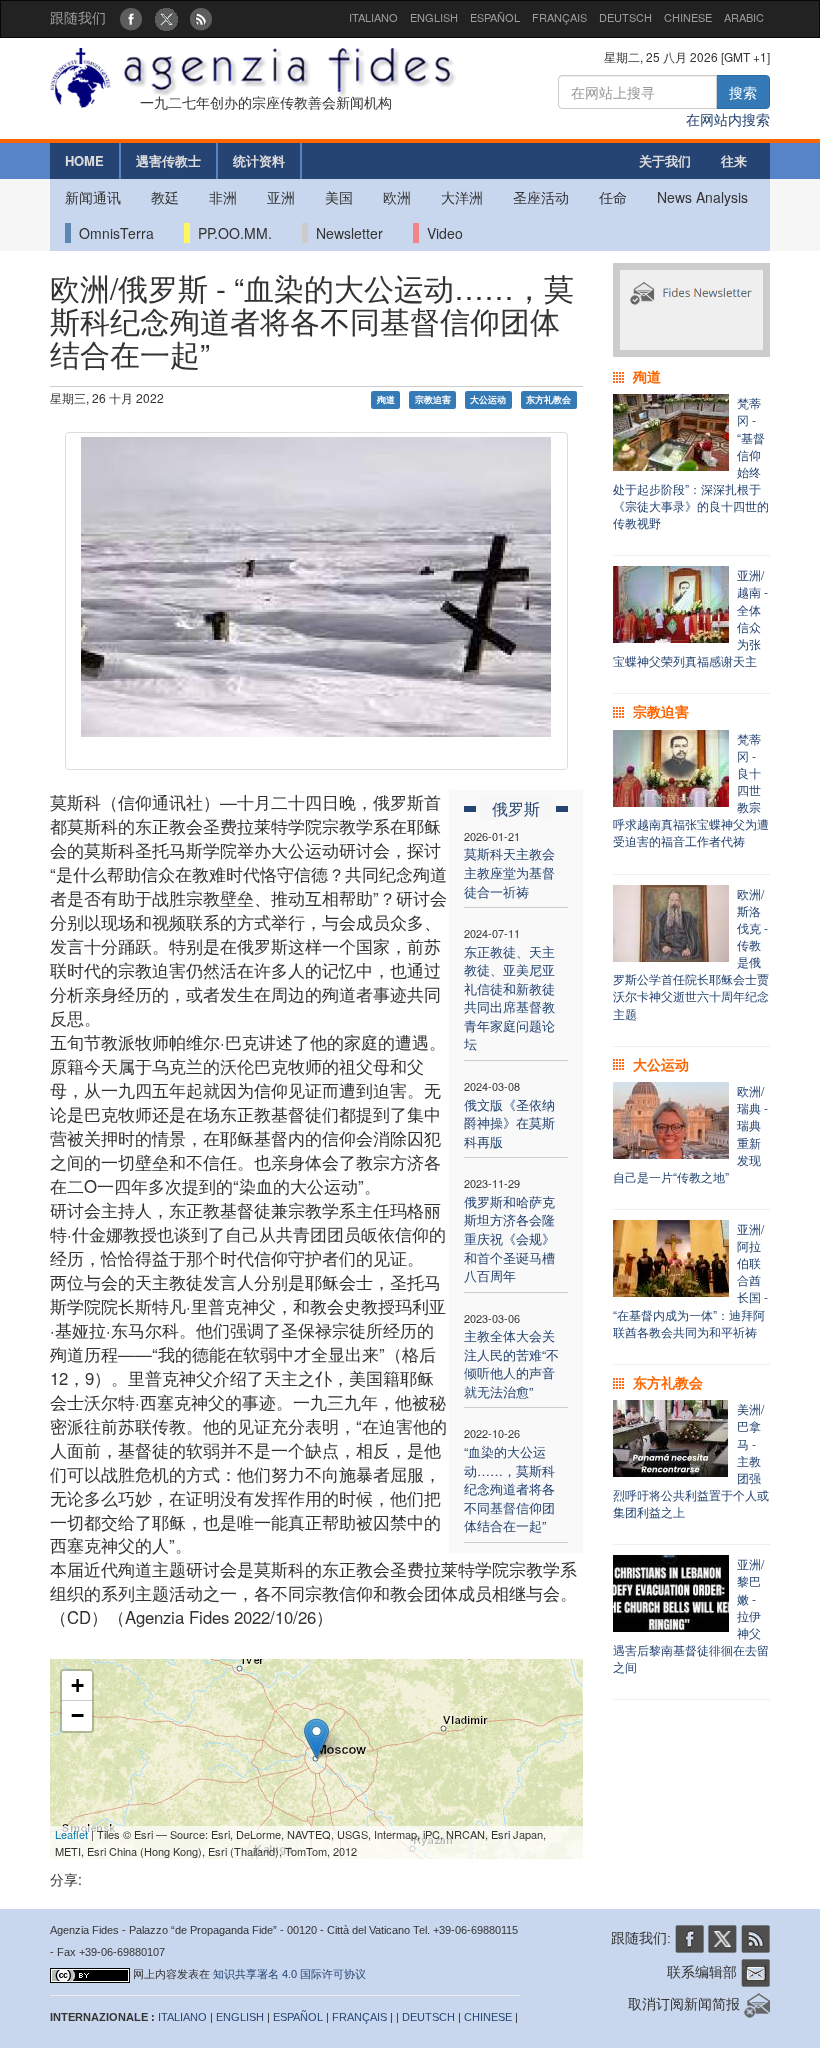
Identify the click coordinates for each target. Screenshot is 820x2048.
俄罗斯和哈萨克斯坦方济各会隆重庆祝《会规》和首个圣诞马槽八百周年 (509, 1238)
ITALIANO (373, 17)
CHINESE (688, 17)
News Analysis (702, 197)
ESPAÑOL (495, 17)
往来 (734, 160)
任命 (613, 197)
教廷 (165, 197)
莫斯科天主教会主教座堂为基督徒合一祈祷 (509, 872)
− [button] (77, 1715)
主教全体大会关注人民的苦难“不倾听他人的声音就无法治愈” (511, 1363)
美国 (339, 197)
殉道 (386, 399)
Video (441, 233)
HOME (84, 160)
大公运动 (488, 399)
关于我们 (665, 160)
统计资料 (259, 160)
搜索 (743, 92)
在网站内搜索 (728, 119)
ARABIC (744, 17)
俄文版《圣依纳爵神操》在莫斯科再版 (509, 1123)
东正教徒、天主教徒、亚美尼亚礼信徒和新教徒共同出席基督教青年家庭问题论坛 (509, 998)
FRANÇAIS (559, 17)
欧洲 (397, 197)
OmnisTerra (112, 233)
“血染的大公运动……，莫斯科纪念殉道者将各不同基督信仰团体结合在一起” (509, 1488)
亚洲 (281, 197)
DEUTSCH (625, 17)
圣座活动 (541, 197)
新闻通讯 (93, 197)
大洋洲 (462, 197)
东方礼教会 (548, 399)
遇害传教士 (168, 160)
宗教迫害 (433, 399)
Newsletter (345, 233)
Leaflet (71, 1834)
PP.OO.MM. (231, 233)
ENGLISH (434, 17)
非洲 (223, 197)
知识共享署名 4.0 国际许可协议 (289, 1974)
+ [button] (77, 1685)
